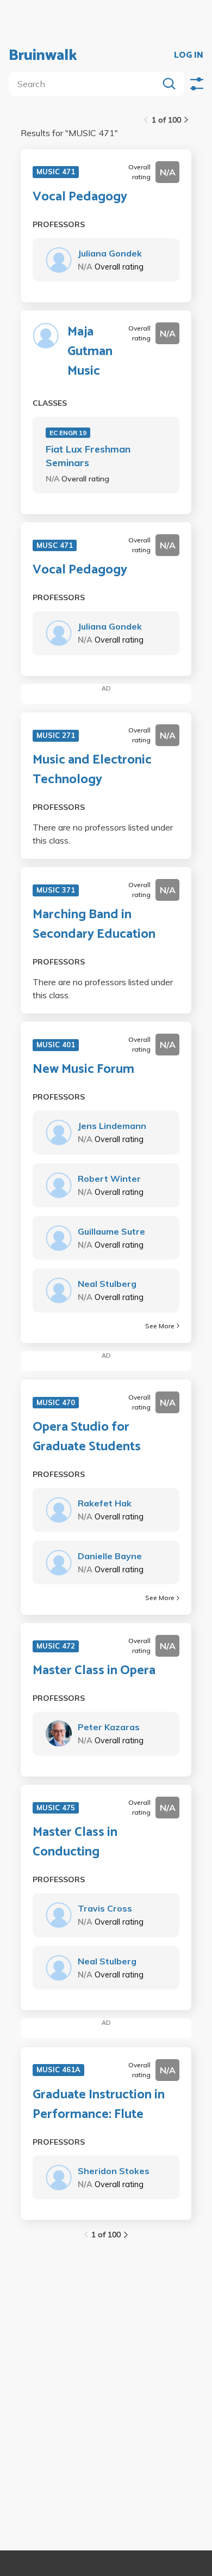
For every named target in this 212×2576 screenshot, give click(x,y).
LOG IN (189, 56)
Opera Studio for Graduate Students (87, 1437)
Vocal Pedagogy (80, 197)
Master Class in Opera (94, 1671)
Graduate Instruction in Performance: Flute (99, 2105)
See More (160, 1326)
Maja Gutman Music (90, 352)
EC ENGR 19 (68, 433)
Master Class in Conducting (75, 1842)
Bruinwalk (43, 56)
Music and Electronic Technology (92, 770)
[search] (86, 84)
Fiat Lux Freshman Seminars (88, 456)
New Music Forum (83, 1070)
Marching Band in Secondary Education (94, 925)
